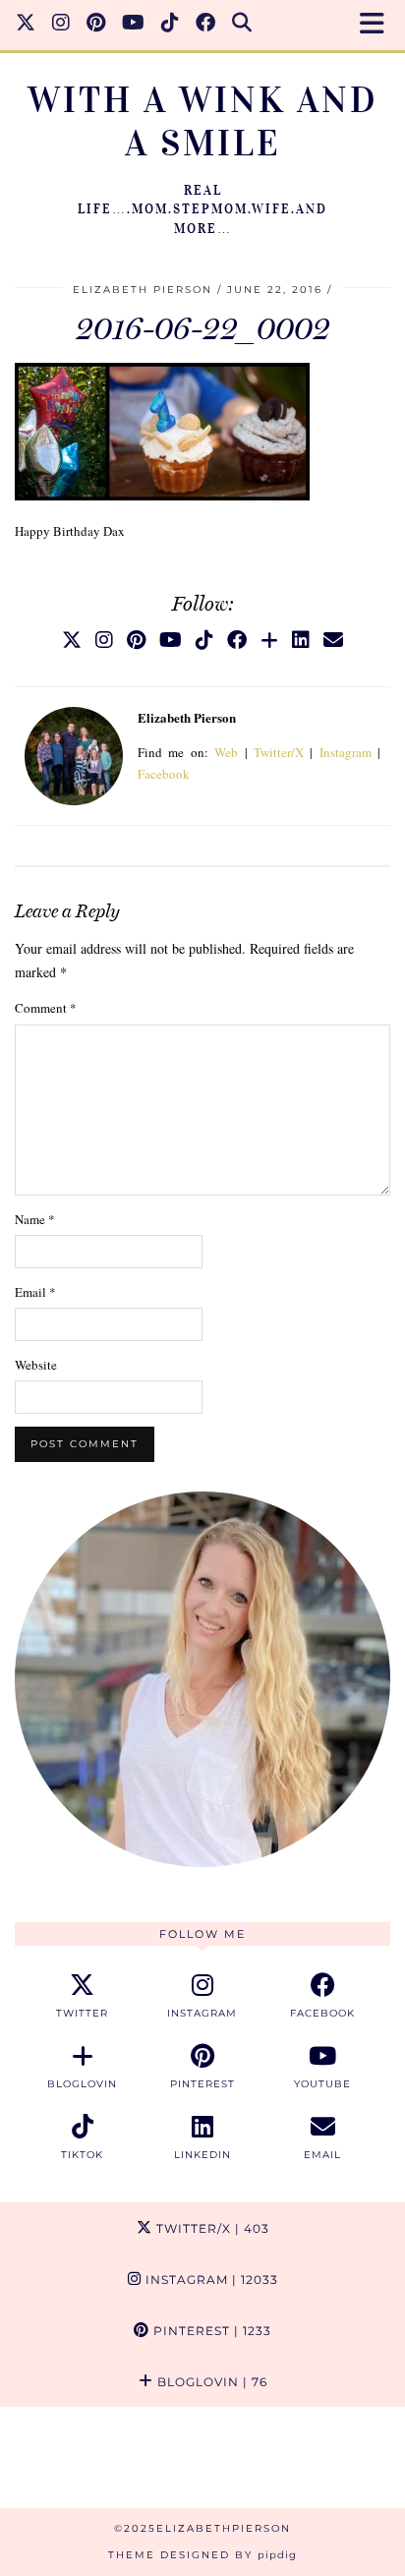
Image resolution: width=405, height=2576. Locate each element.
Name (35, 1219)
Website (36, 1365)
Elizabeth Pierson (143, 290)
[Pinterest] (96, 25)
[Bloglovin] (269, 640)
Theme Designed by (202, 2555)
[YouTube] (134, 25)
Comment (46, 1008)
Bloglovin (210, 2382)
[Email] (333, 640)
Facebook (164, 774)
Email (35, 1292)
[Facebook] (206, 25)
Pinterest (210, 2331)
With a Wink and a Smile (203, 121)
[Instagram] (61, 25)
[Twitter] (26, 25)
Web (226, 752)
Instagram (346, 752)
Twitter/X (279, 752)
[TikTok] (171, 25)
